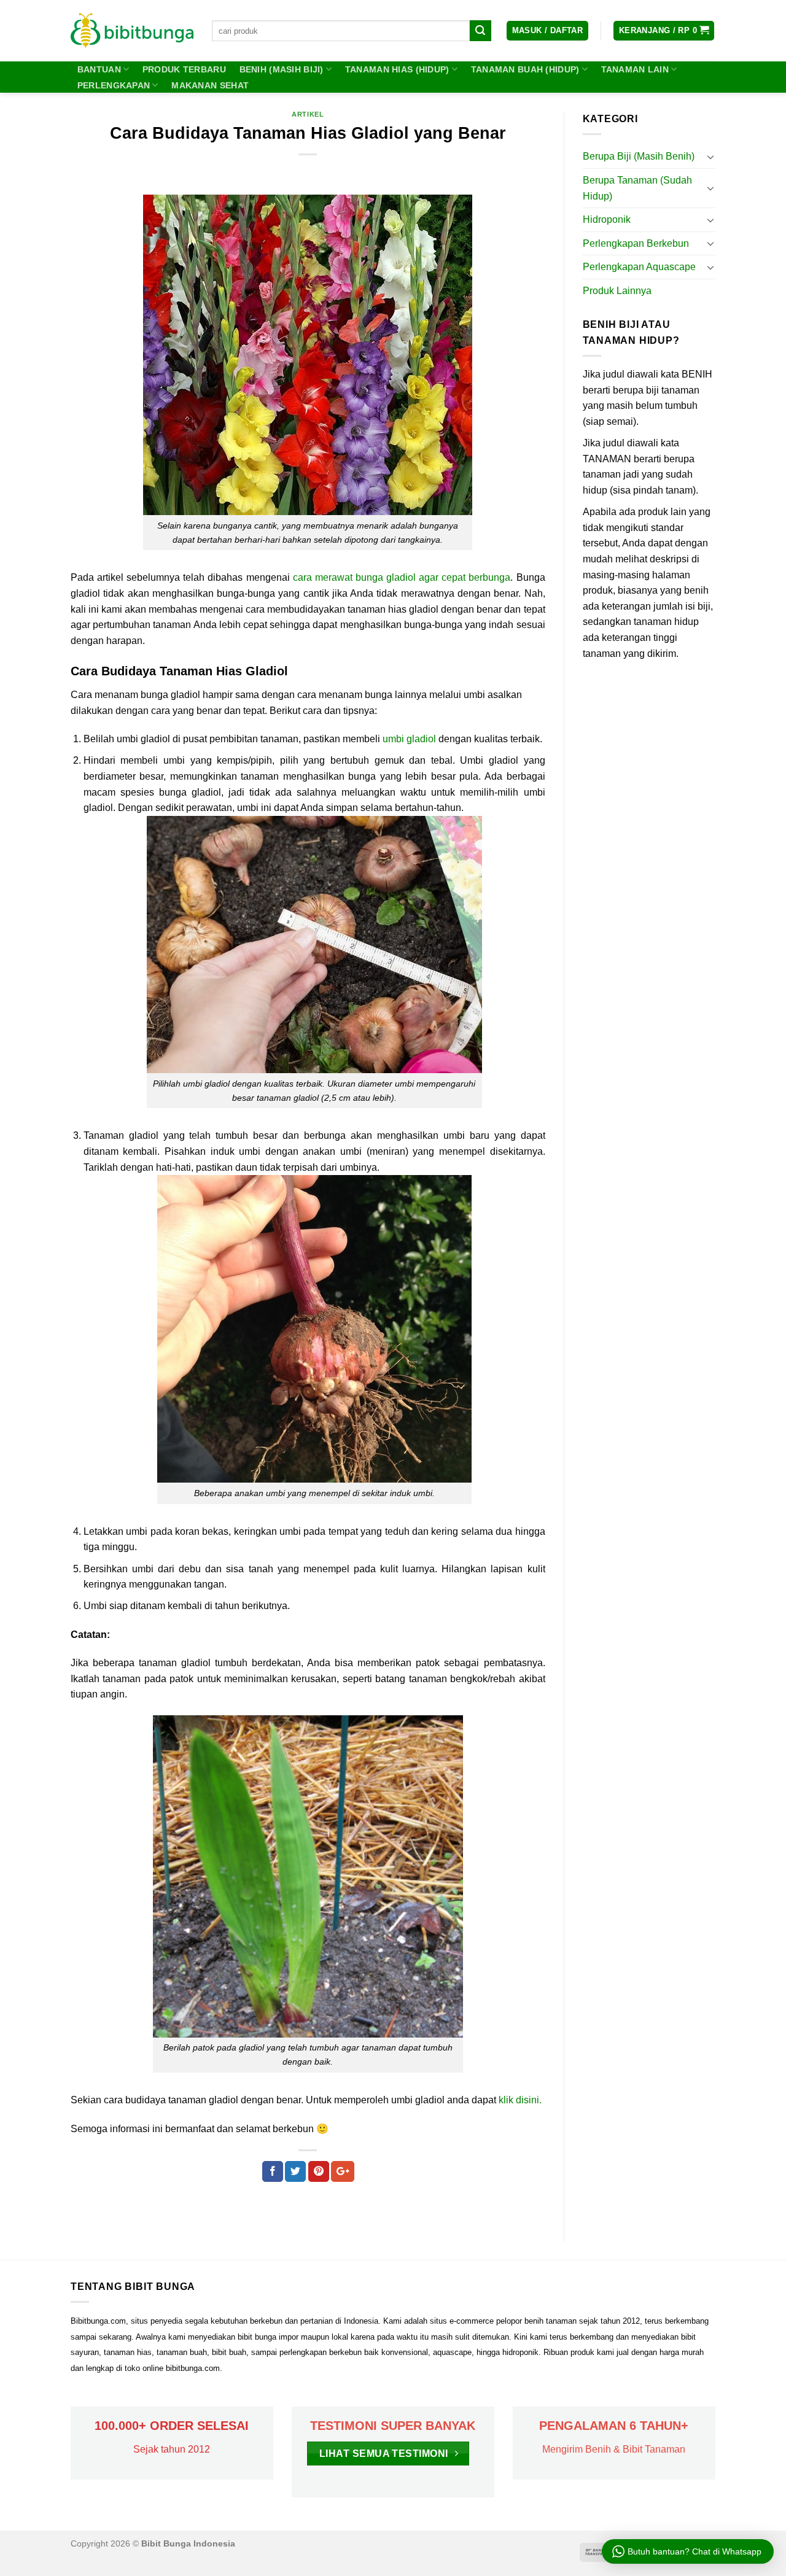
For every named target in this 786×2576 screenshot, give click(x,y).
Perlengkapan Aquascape (639, 267)
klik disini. (520, 2100)
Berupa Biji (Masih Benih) (639, 156)
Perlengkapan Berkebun (636, 243)
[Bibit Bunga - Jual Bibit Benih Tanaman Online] (132, 31)
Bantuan (99, 69)
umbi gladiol (409, 739)
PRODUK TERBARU (184, 69)
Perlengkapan (114, 85)
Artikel (308, 114)
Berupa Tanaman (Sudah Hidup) (637, 188)
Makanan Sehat (210, 85)
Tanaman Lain (635, 69)
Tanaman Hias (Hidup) (397, 69)
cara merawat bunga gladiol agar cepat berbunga (402, 577)
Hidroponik (607, 219)
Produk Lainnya (617, 291)
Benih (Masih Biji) (282, 69)
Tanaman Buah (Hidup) (525, 69)
